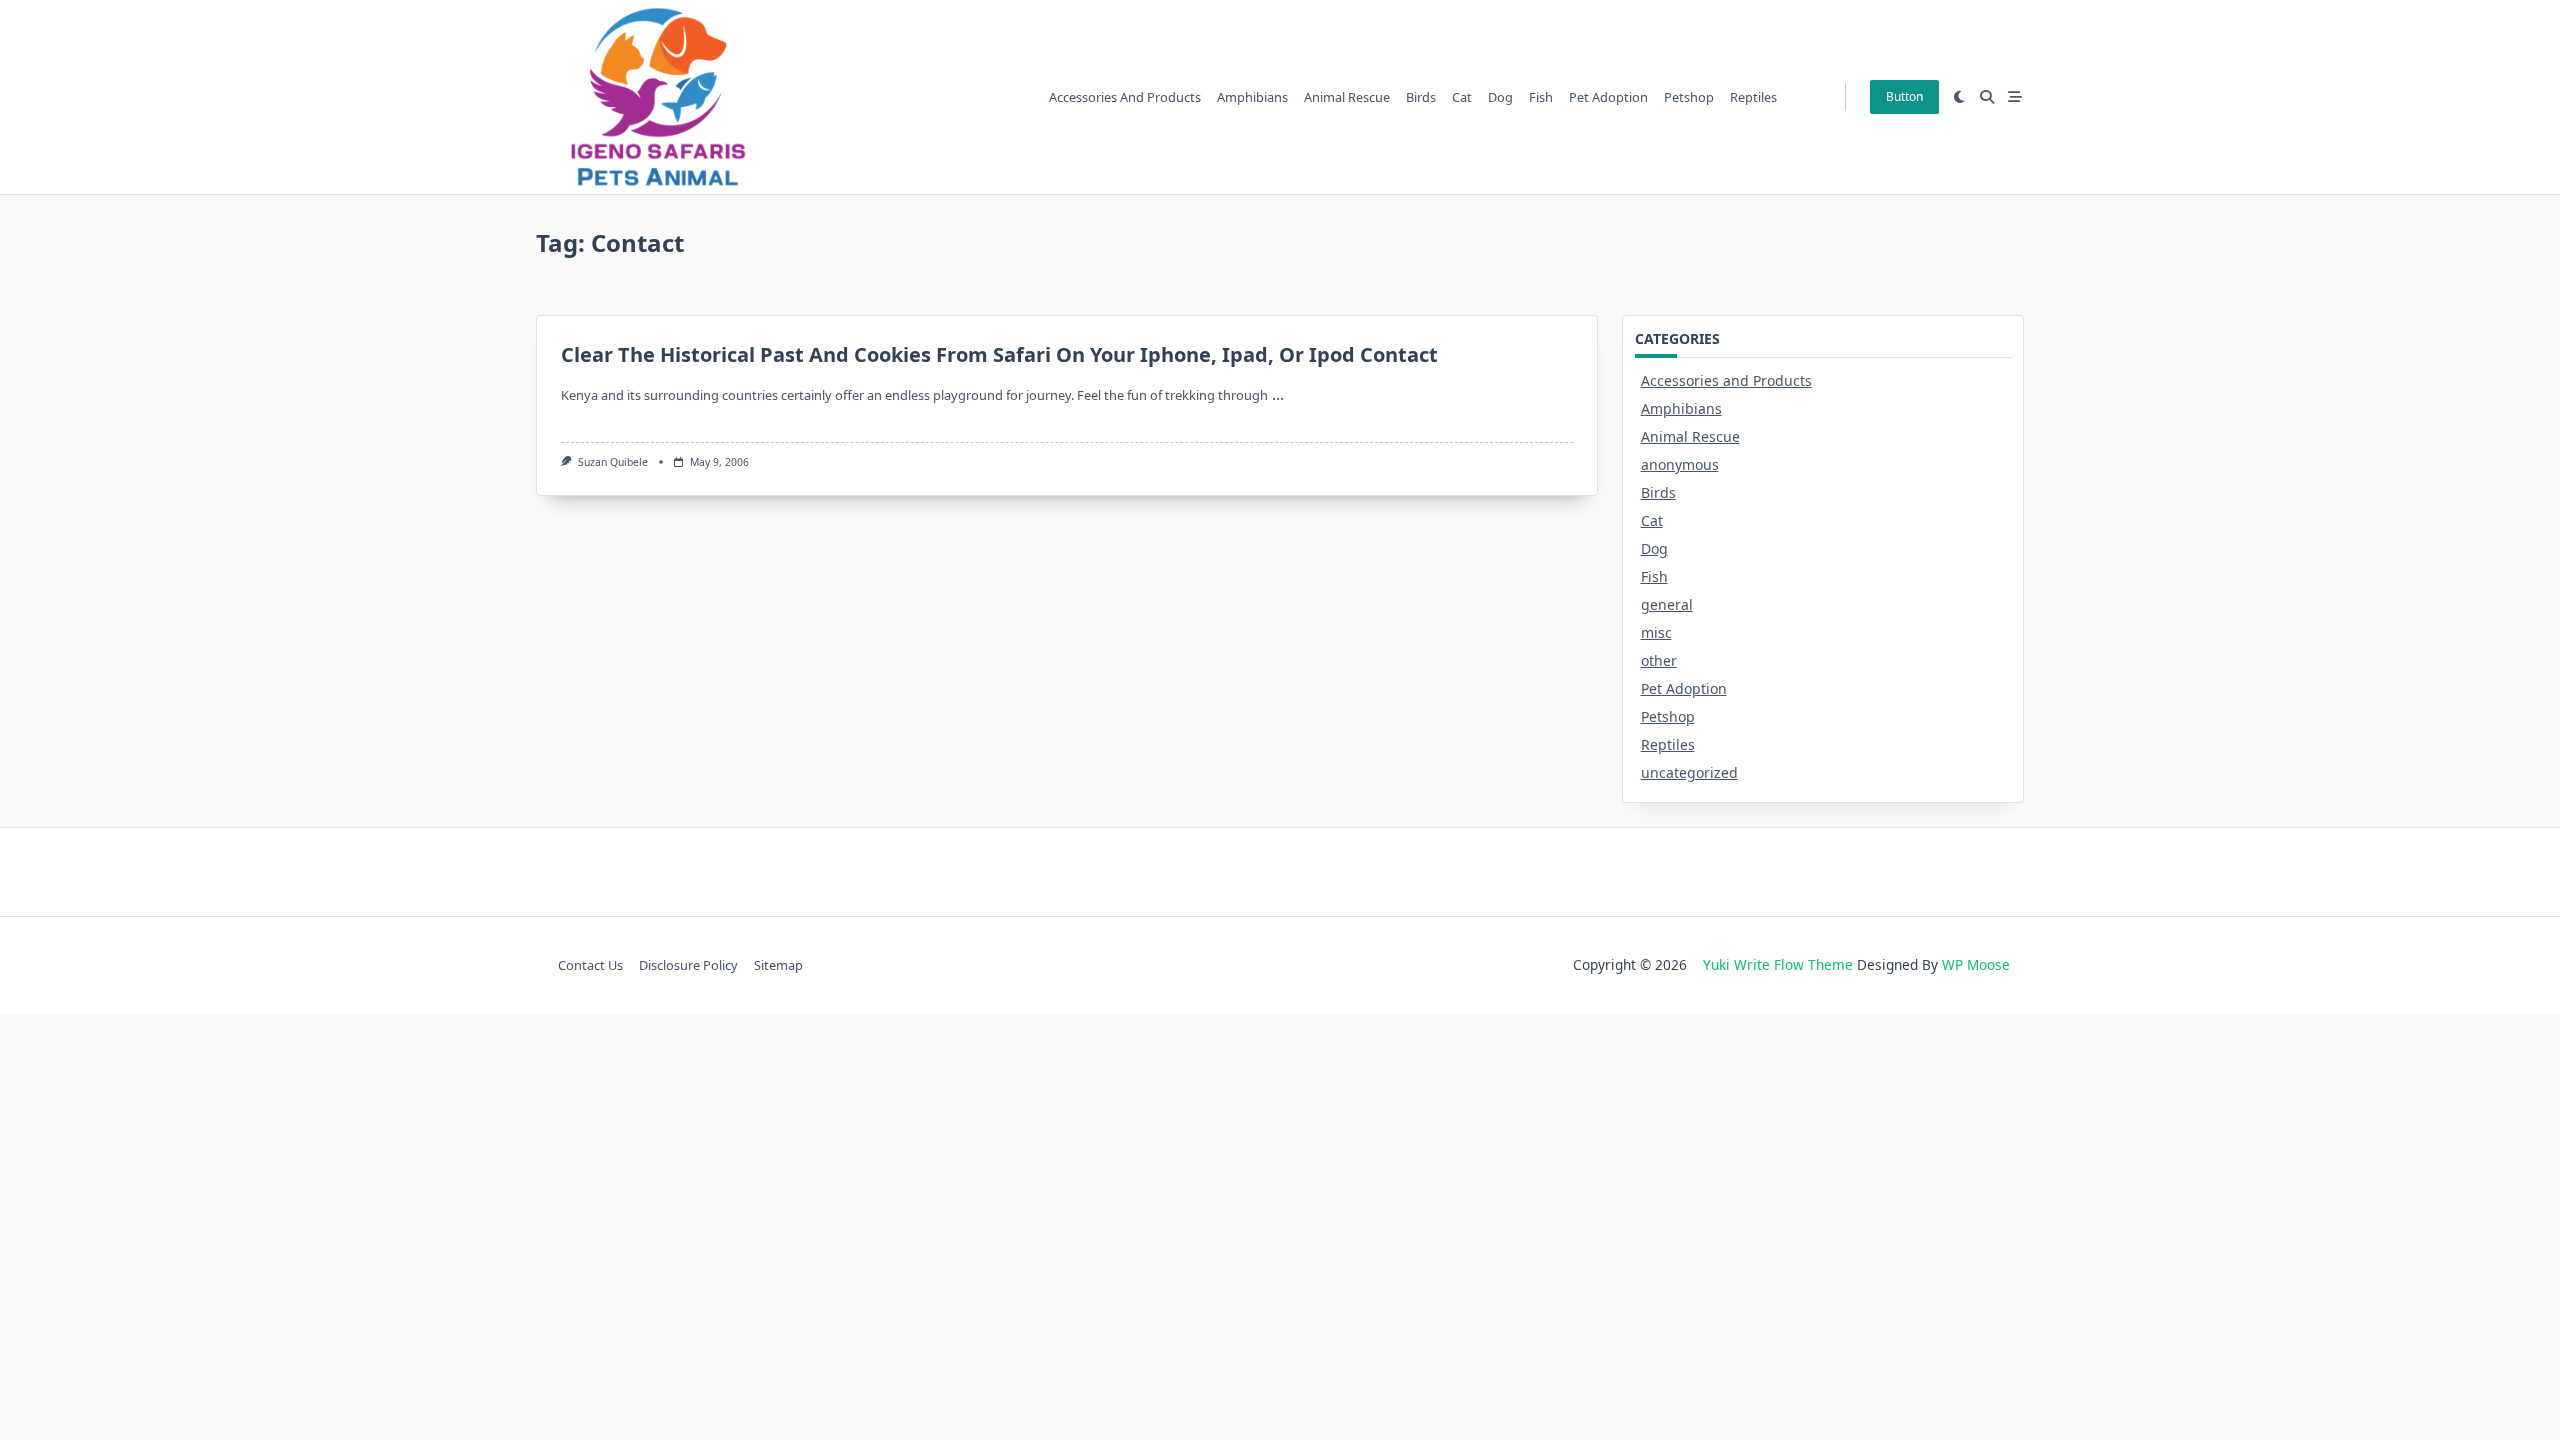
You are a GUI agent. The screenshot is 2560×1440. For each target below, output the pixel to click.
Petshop (1689, 97)
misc (1656, 632)
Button (1904, 96)
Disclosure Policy (688, 965)
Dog (1500, 97)
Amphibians (1252, 97)
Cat (1462, 97)
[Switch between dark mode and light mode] (1960, 97)
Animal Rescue (1347, 97)
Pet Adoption (1608, 97)
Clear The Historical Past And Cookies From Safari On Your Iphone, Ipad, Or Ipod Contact (999, 354)
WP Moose (1976, 964)
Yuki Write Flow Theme (1778, 964)
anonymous (1680, 464)
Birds (1421, 97)
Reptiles (1753, 97)
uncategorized (1689, 772)
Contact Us (590, 965)
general (1667, 604)
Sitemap (778, 965)
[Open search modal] (1987, 97)
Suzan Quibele (613, 462)
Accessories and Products (1125, 97)
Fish (1541, 97)
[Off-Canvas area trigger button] (2015, 97)
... (1278, 394)
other (1659, 660)
